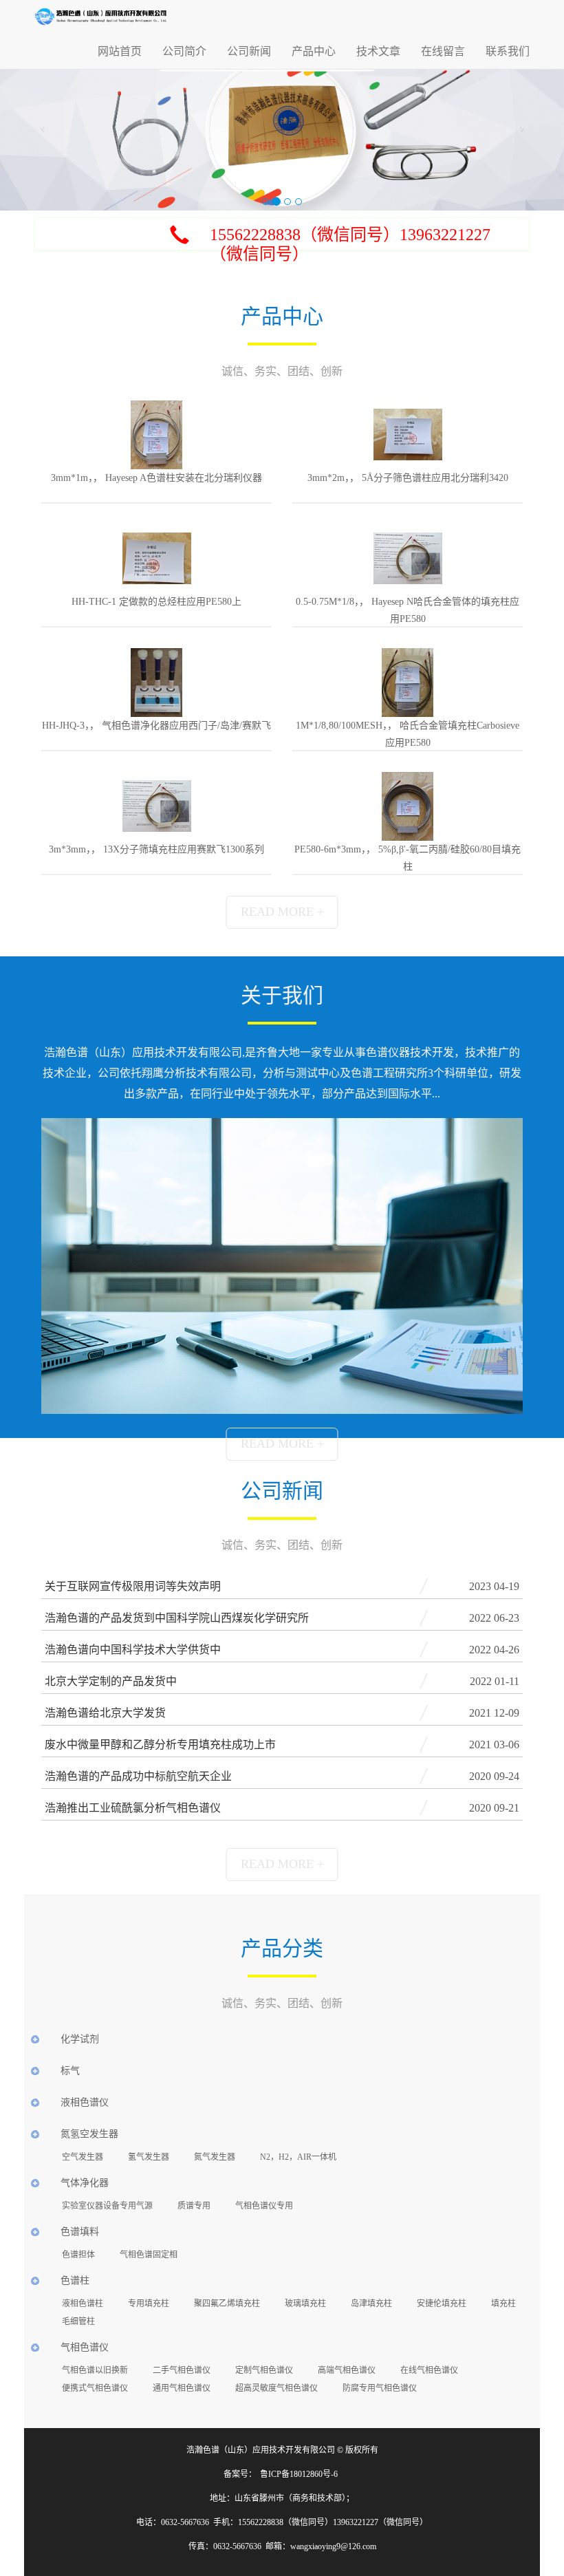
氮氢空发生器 (89, 2134)
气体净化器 (85, 2183)
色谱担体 (78, 2255)
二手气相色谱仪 (182, 2370)
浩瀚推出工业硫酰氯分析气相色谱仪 (133, 1808)
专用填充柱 (149, 2304)
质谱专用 (194, 2206)
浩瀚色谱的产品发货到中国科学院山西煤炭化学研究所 (177, 1618)
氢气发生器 (149, 2157)
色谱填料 (80, 2232)
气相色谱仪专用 (264, 2206)
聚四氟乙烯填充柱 (227, 2304)
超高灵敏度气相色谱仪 (276, 2388)
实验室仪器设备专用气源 (107, 2206)
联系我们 (508, 51)
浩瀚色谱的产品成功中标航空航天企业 (138, 1776)
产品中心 (314, 51)
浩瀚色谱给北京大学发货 (105, 1713)
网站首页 (120, 51)
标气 (70, 2071)
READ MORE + (282, 912)
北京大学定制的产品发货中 (111, 1681)
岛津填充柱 (371, 2304)
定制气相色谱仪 (264, 2370)
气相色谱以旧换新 (95, 2370)
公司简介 (184, 51)
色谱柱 (75, 2280)
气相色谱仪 (85, 2347)
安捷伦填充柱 (442, 2304)
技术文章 (378, 51)
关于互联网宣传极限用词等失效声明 (133, 1586)
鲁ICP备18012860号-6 (299, 2474)
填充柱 (503, 2304)
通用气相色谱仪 (182, 2388)
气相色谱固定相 (149, 2255)
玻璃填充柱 (305, 2304)
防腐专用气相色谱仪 (380, 2388)
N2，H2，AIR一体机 (298, 2157)
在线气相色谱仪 (429, 2370)
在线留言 (443, 51)
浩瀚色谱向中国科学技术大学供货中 (133, 1650)
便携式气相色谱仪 (95, 2388)
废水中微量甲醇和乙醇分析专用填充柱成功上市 (160, 1745)
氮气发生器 (215, 2157)
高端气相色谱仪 (347, 2370)
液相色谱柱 (83, 2304)
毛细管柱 (78, 2321)
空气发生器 (83, 2157)
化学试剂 (80, 2039)
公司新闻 (249, 51)
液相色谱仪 (85, 2102)
